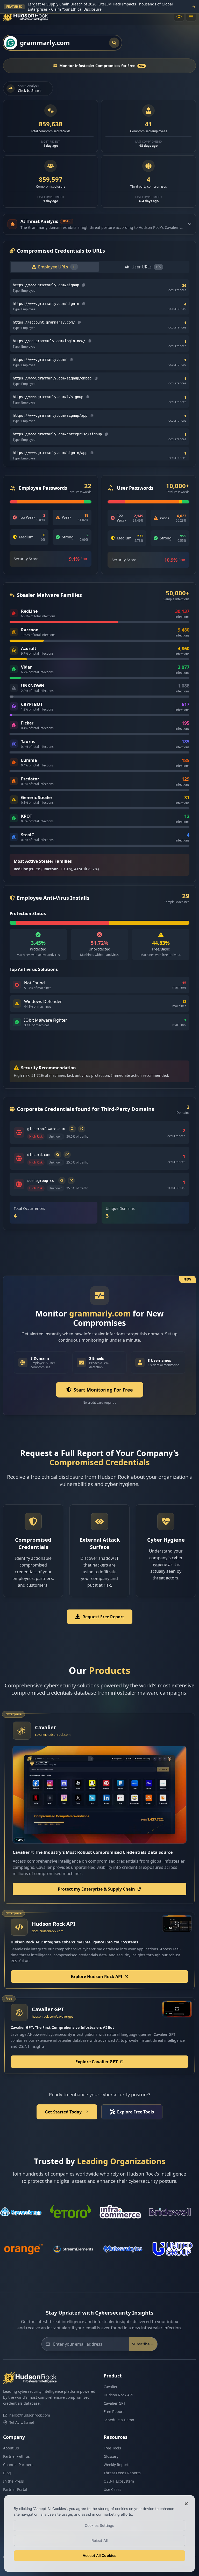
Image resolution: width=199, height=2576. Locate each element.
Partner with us (16, 2456)
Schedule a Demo (119, 2420)
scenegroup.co (41, 1181)
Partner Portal (15, 2489)
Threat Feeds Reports (122, 2473)
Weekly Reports (117, 2465)
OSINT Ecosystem (119, 2481)
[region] (99, 2534)
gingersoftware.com (46, 1129)
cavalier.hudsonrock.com (53, 1735)
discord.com (39, 1155)
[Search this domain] (72, 1129)
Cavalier (111, 2387)
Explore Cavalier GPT (97, 2062)
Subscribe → (143, 2344)
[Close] (186, 2504)
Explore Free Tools (136, 2112)
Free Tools (112, 2448)
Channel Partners (18, 2465)
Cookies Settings (99, 2525)
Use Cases (112, 2489)
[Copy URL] (84, 285)
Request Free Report (103, 1617)
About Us (11, 2448)
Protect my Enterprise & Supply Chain (96, 1889)
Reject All (99, 2540)
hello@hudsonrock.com (30, 2415)
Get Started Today (63, 2112)
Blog (7, 2473)
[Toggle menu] (191, 17)
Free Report (114, 2412)
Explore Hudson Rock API (97, 1977)
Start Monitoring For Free (103, 1390)
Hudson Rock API (118, 2395)
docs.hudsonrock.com (48, 1931)
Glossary (111, 2456)
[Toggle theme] (179, 17)
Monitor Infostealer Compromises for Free (102, 66)
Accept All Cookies (100, 2555)
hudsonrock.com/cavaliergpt (52, 2017)
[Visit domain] (82, 1129)
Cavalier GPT (115, 2403)
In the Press (13, 2481)
